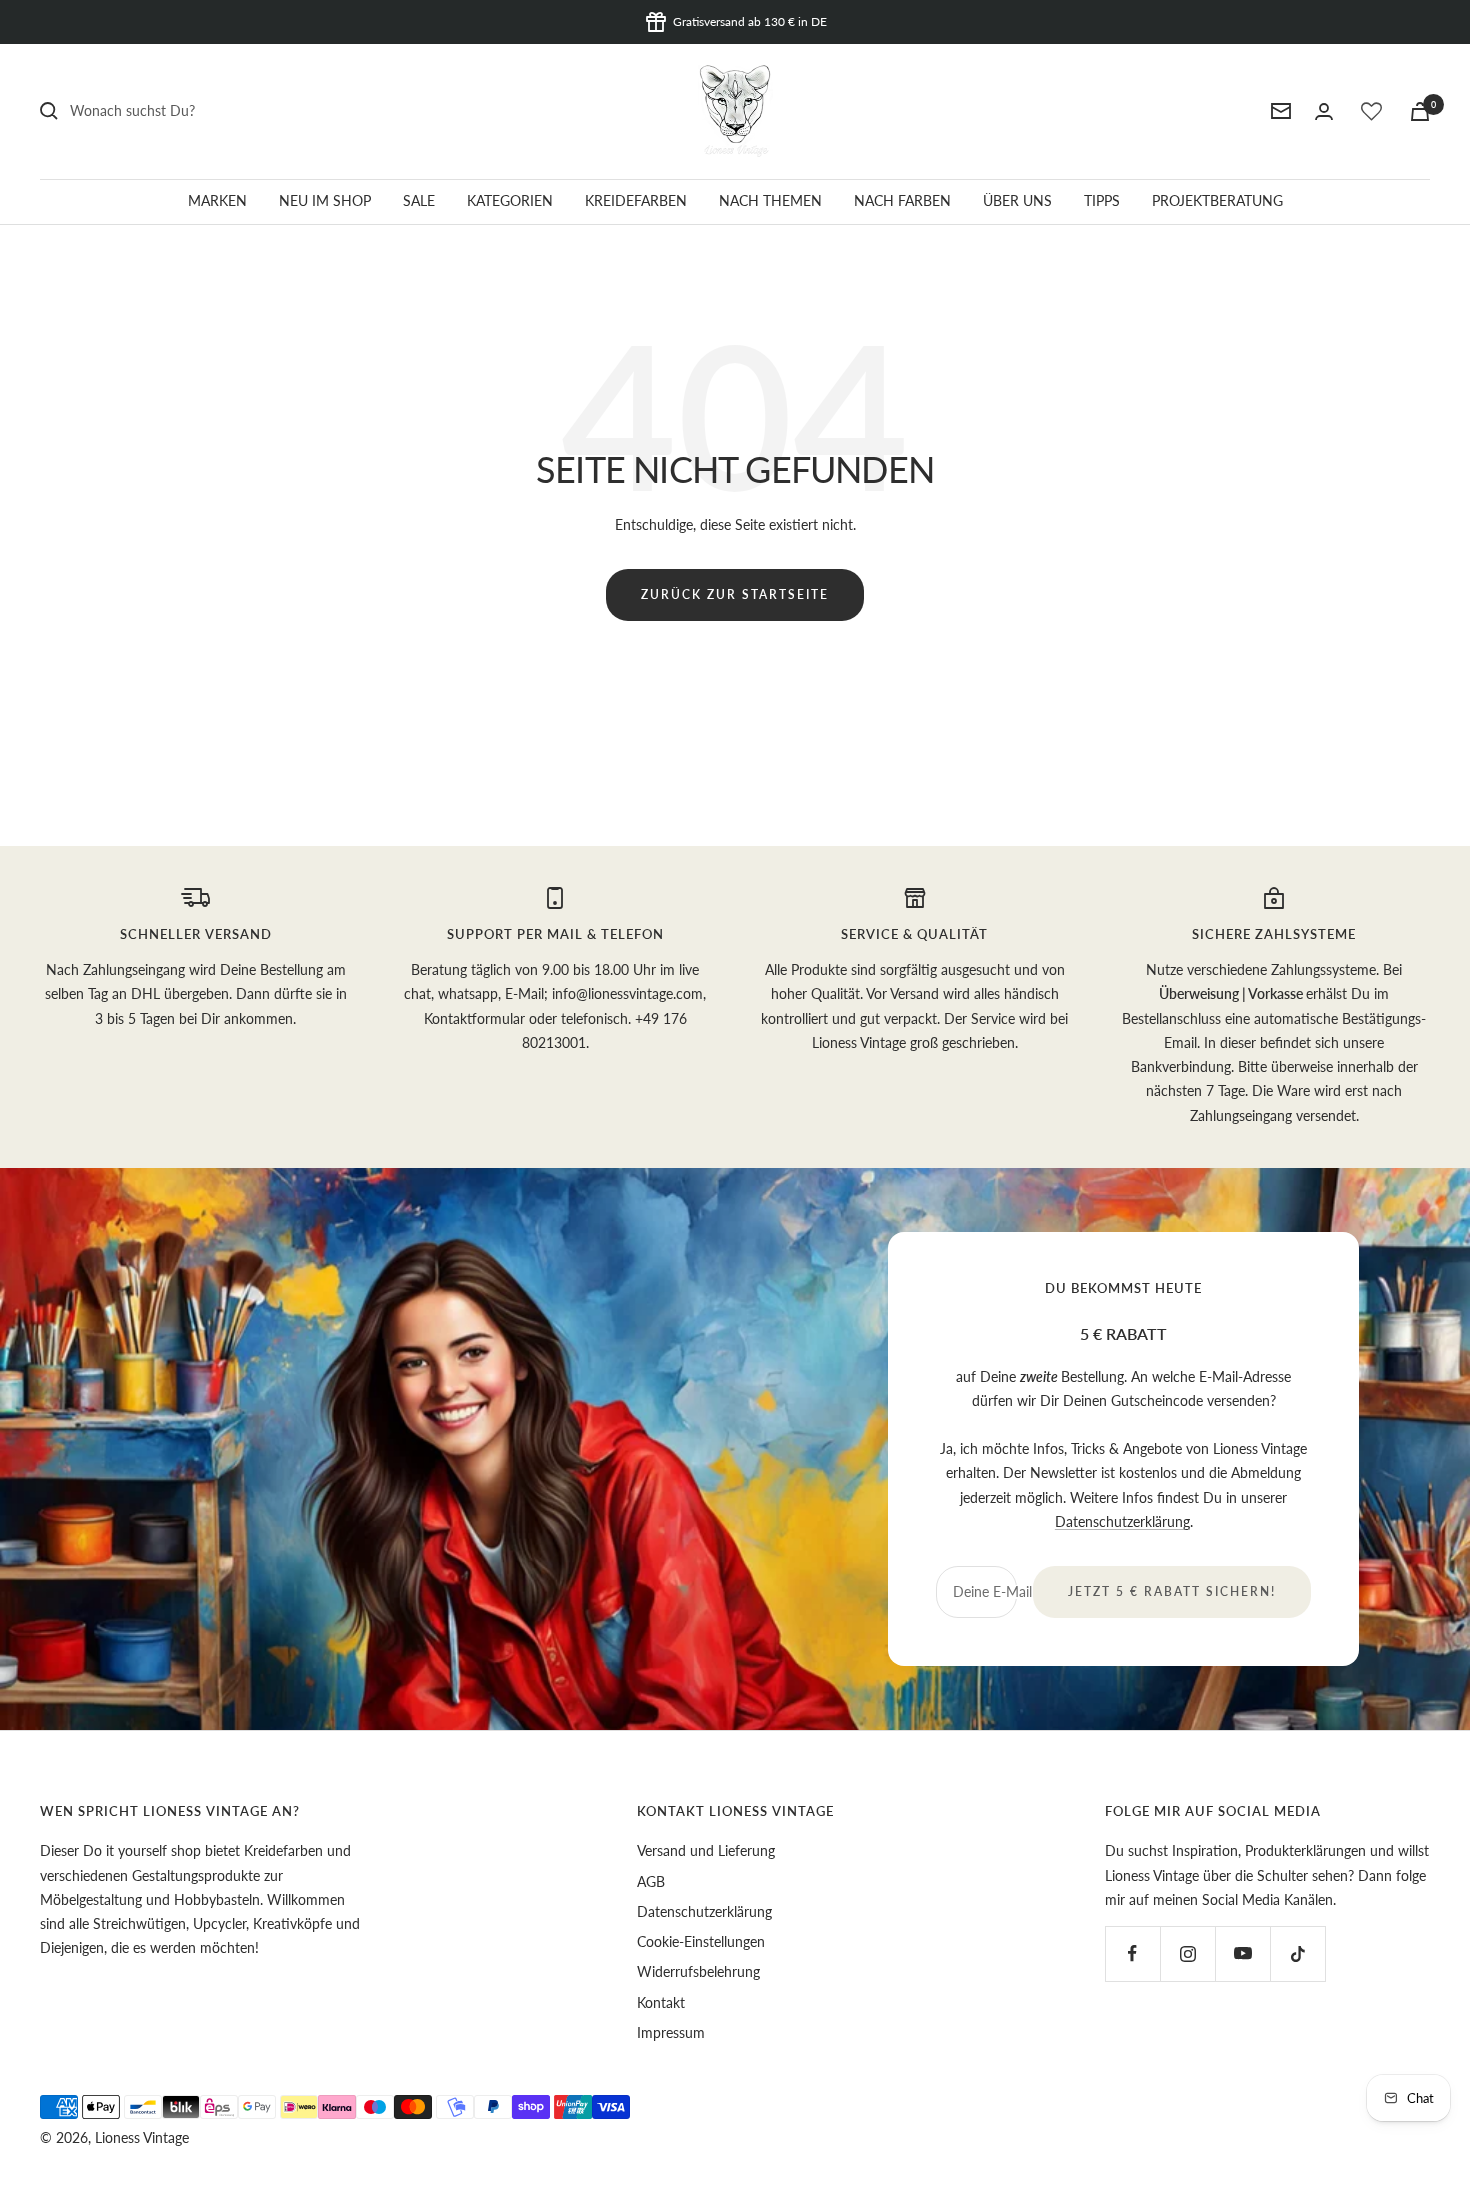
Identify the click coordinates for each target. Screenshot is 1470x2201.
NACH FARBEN (902, 200)
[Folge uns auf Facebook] (1132, 1953)
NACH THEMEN (770, 200)
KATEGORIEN (510, 200)
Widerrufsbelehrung (698, 1971)
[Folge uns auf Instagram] (1187, 1953)
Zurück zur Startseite (735, 594)
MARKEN (217, 200)
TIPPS (1102, 200)
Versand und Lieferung (706, 1850)
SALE (419, 200)
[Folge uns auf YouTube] (1242, 1953)
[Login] (1324, 111)
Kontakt (661, 2002)
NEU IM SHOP (325, 200)
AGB (651, 1881)
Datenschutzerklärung (1122, 1521)
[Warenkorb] (1420, 111)
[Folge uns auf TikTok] (1297, 1953)
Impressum (671, 2032)
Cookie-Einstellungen (701, 1941)
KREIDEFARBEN (636, 200)
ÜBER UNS (1017, 200)
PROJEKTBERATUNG (1217, 200)
